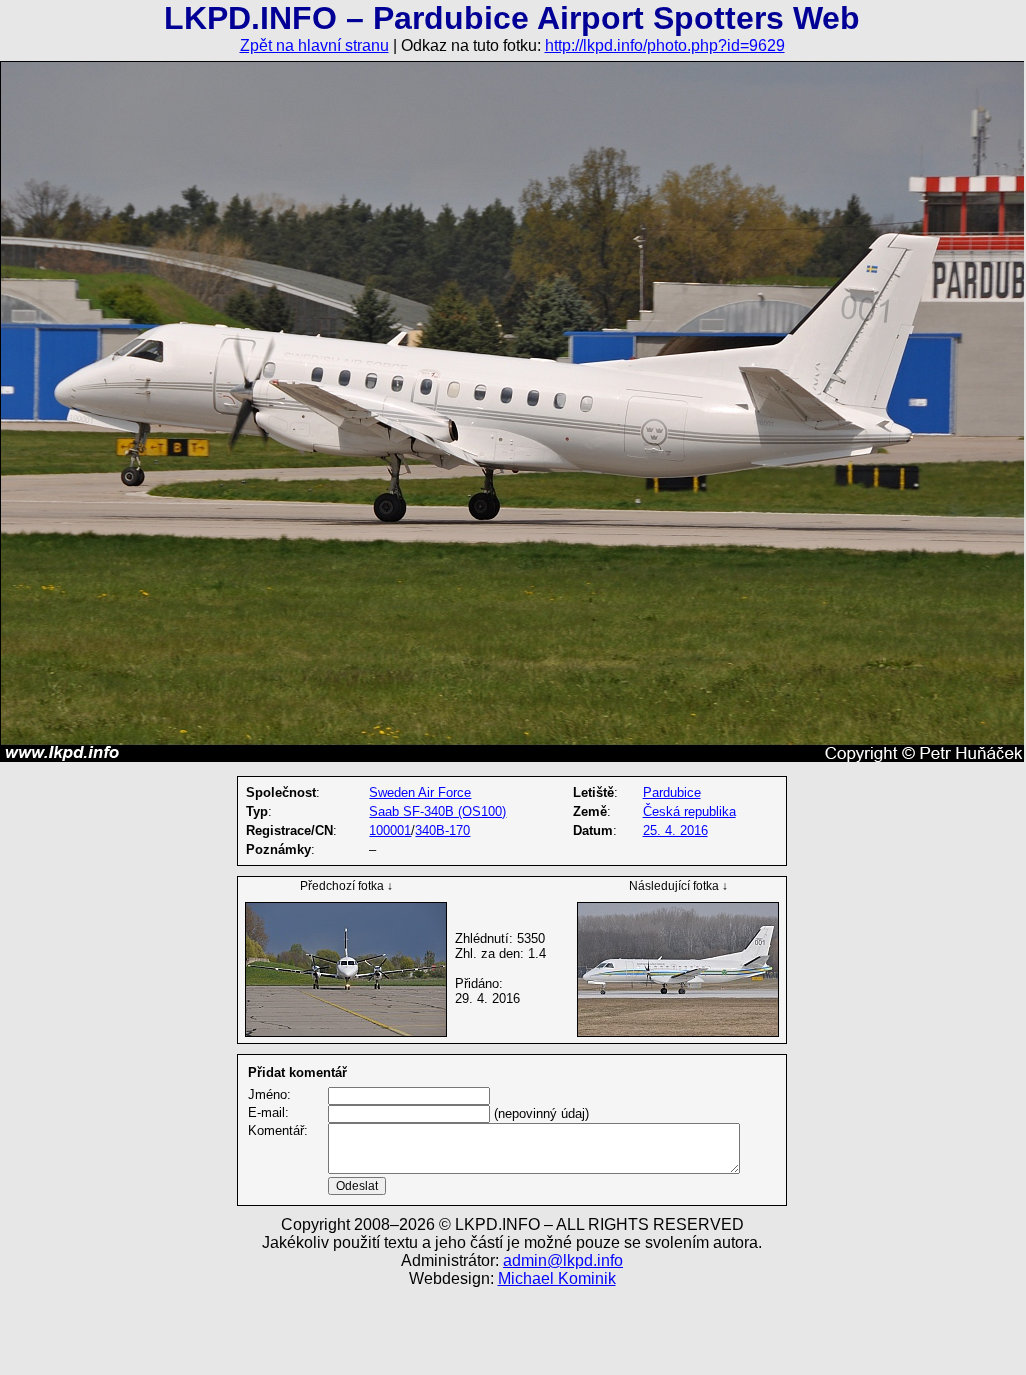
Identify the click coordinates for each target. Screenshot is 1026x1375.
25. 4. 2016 (675, 830)
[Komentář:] (534, 1169)
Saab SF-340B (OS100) (437, 811)
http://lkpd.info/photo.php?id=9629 (665, 45)
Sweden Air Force (420, 792)
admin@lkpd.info (563, 1260)
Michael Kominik (557, 1278)
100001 (390, 830)
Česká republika (689, 811)
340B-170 (442, 830)
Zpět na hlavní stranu (314, 45)
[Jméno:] (409, 1095)
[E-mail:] (409, 1113)
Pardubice (672, 792)
